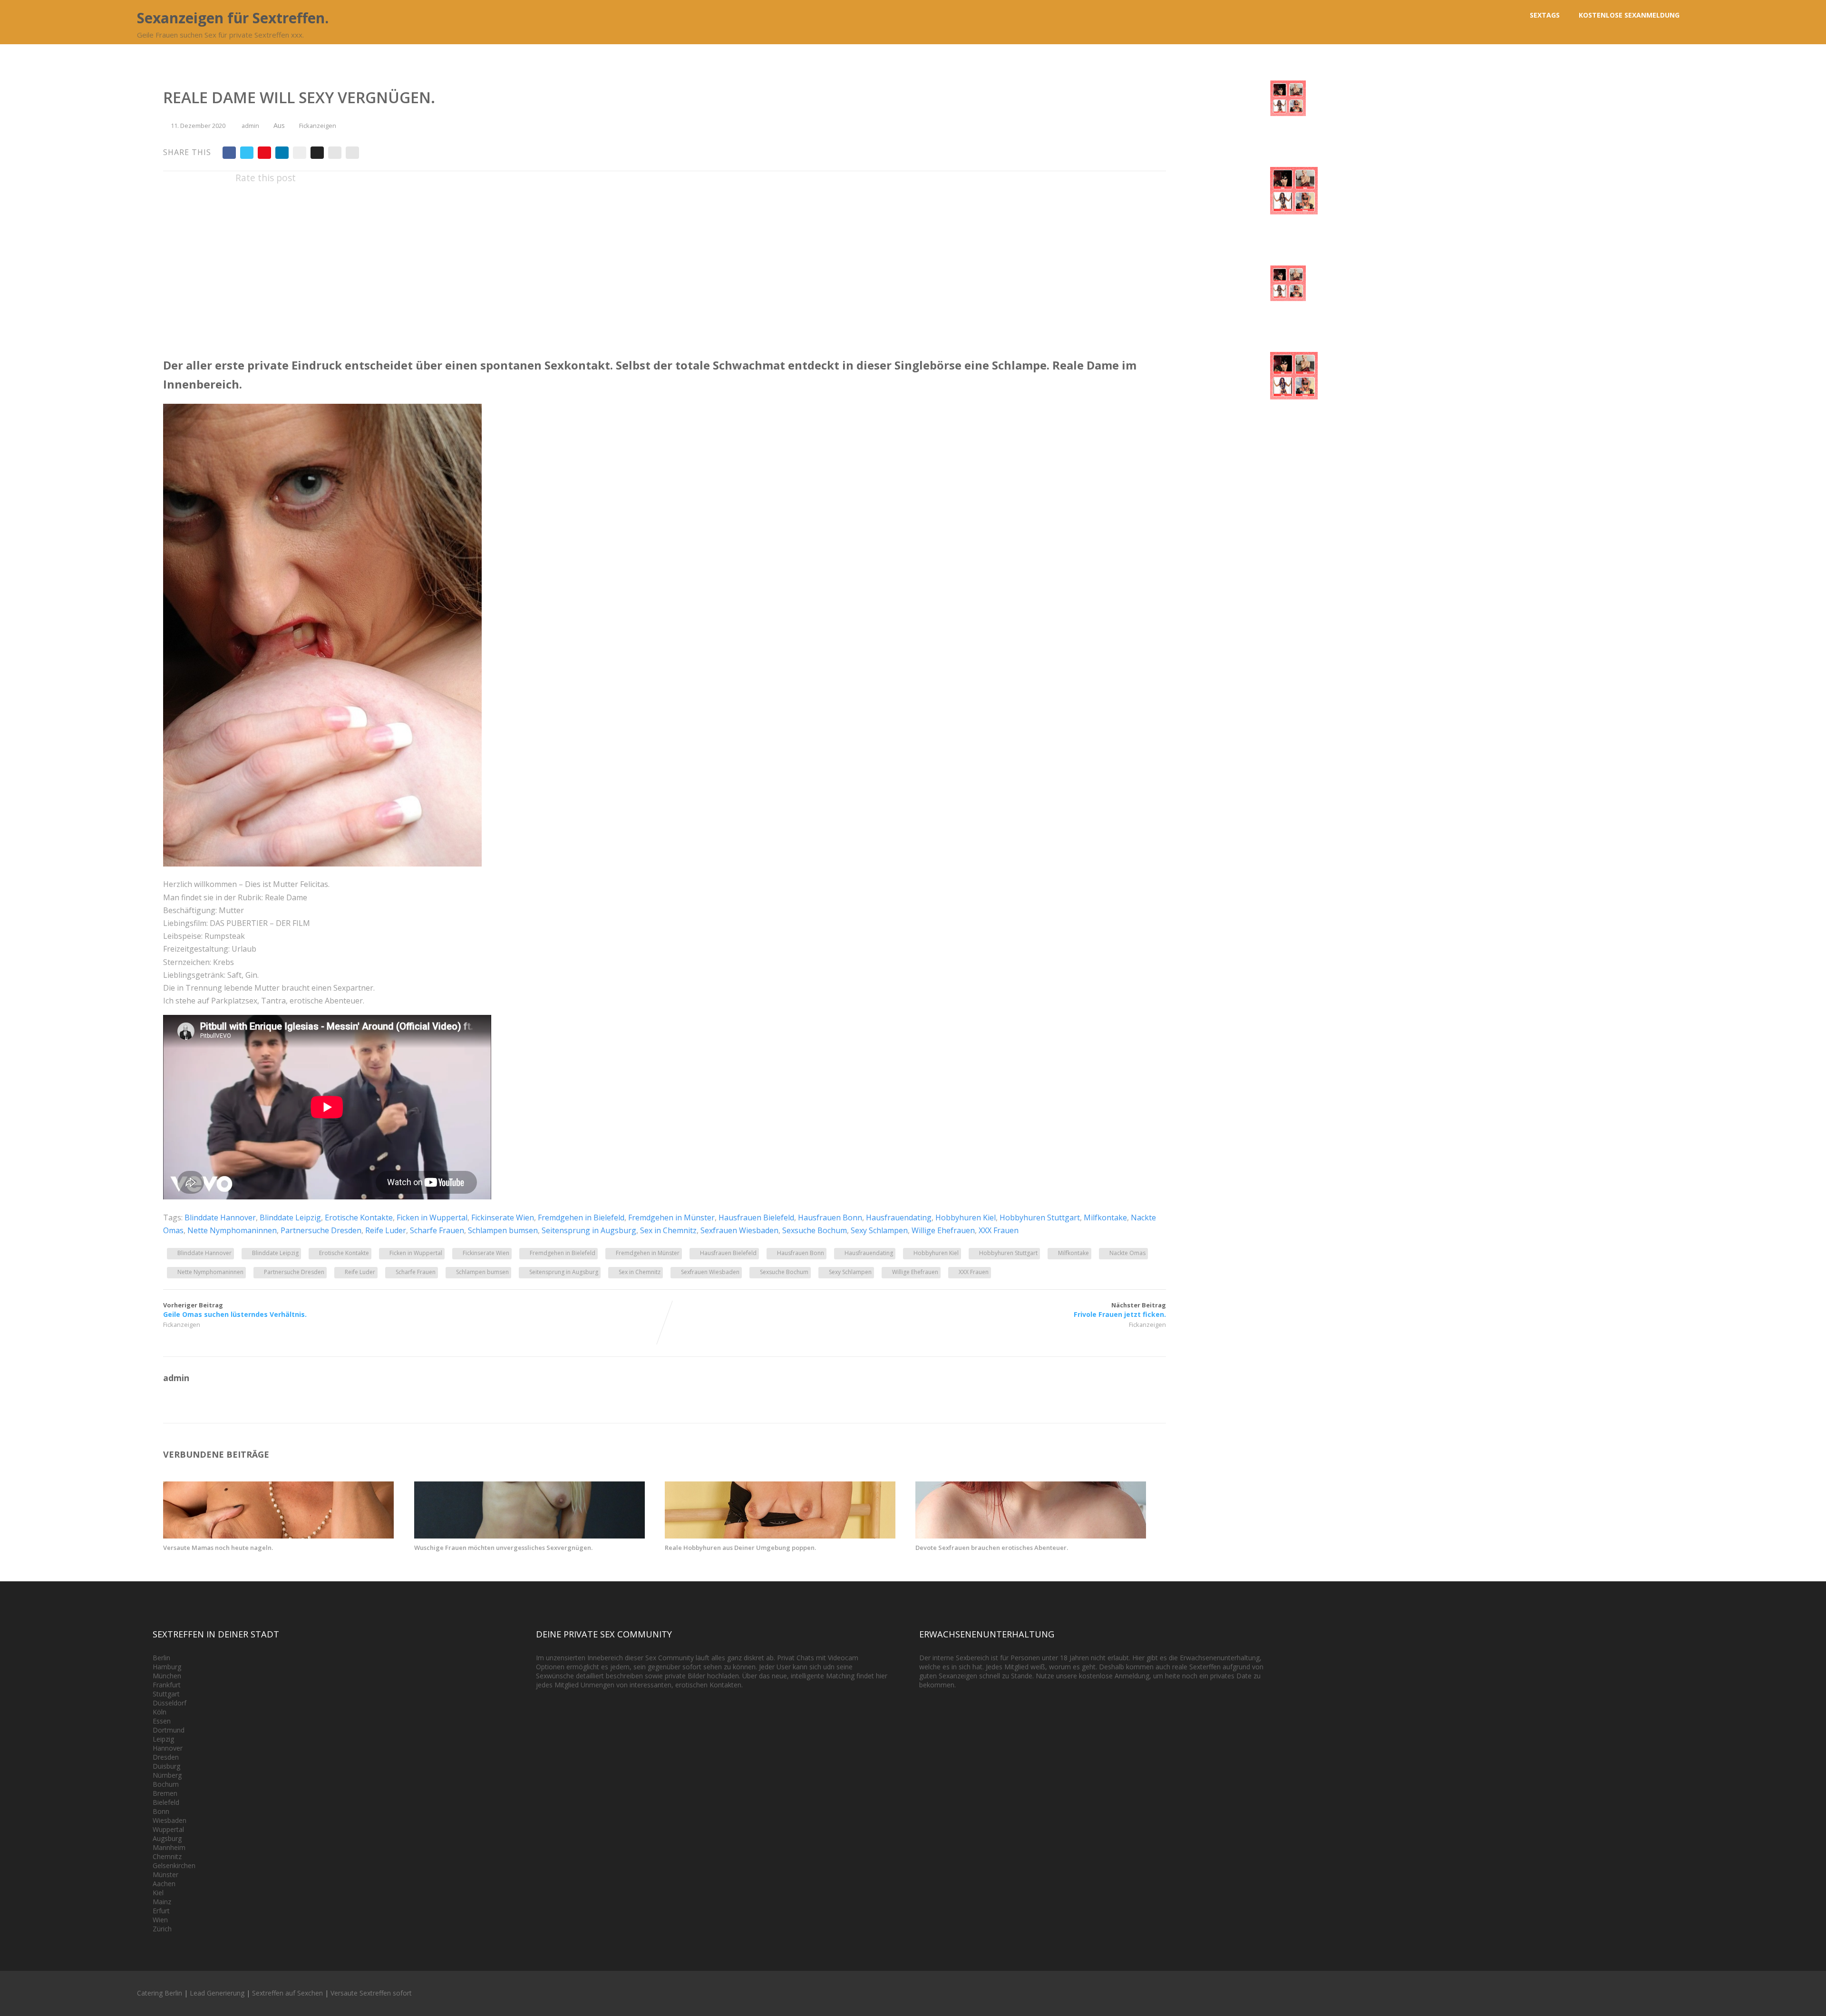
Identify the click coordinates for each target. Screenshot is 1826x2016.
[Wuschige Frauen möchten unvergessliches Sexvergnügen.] (529, 1536)
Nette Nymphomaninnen (232, 1230)
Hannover (168, 1748)
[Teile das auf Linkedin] (282, 153)
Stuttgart (166, 1694)
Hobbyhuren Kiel (966, 1217)
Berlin (161, 1658)
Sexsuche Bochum (815, 1230)
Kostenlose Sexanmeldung (1629, 15)
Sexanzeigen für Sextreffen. (233, 18)
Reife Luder (386, 1230)
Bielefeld (166, 1802)
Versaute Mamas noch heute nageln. (218, 1548)
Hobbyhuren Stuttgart (1040, 1217)
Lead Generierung (217, 1993)
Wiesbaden (170, 1820)
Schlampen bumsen (503, 1230)
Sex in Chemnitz (668, 1230)
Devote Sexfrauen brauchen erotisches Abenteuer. (992, 1548)
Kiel (158, 1893)
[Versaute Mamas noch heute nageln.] (278, 1536)
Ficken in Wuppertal (432, 1217)
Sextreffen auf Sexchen (287, 1993)
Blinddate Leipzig (290, 1217)
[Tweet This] (247, 153)
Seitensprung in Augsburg (589, 1230)
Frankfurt (167, 1685)
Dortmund (169, 1730)
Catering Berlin (160, 1993)
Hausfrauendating (899, 1217)
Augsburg (167, 1838)
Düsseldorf (170, 1703)
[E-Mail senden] (335, 153)
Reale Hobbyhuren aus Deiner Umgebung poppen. (740, 1548)
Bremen (165, 1793)
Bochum (166, 1784)
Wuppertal (168, 1829)
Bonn (161, 1811)
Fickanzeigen (318, 126)
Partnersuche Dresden (321, 1230)
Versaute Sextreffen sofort (371, 1993)
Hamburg (167, 1667)
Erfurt (161, 1911)
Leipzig (163, 1739)
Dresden (166, 1757)
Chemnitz (167, 1856)
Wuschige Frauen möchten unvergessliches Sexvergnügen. (503, 1548)
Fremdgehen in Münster (671, 1217)
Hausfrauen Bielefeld (756, 1217)
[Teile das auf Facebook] (229, 153)
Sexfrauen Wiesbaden (739, 1230)
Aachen (164, 1884)
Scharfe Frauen (437, 1230)
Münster (165, 1875)
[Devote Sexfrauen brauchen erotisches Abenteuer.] (1031, 1536)
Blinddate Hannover (220, 1217)
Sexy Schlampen (879, 1230)
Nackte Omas (1127, 1253)
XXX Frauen (999, 1230)
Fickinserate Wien (503, 1217)
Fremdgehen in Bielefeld (581, 1217)
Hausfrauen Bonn (830, 1217)
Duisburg (166, 1766)
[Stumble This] (300, 153)
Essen (162, 1721)
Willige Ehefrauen (943, 1230)
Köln (160, 1712)
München (167, 1676)
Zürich (162, 1929)
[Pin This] (264, 153)
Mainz (162, 1902)
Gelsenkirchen (174, 1865)
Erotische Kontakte (359, 1217)
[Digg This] (317, 153)
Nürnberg (167, 1775)
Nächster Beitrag (1120, 1310)
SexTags (1545, 15)
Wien (160, 1920)
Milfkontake (1105, 1217)
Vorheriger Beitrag (235, 1310)
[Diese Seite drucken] (352, 153)
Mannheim (169, 1847)
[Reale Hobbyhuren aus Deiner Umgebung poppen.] (780, 1536)
